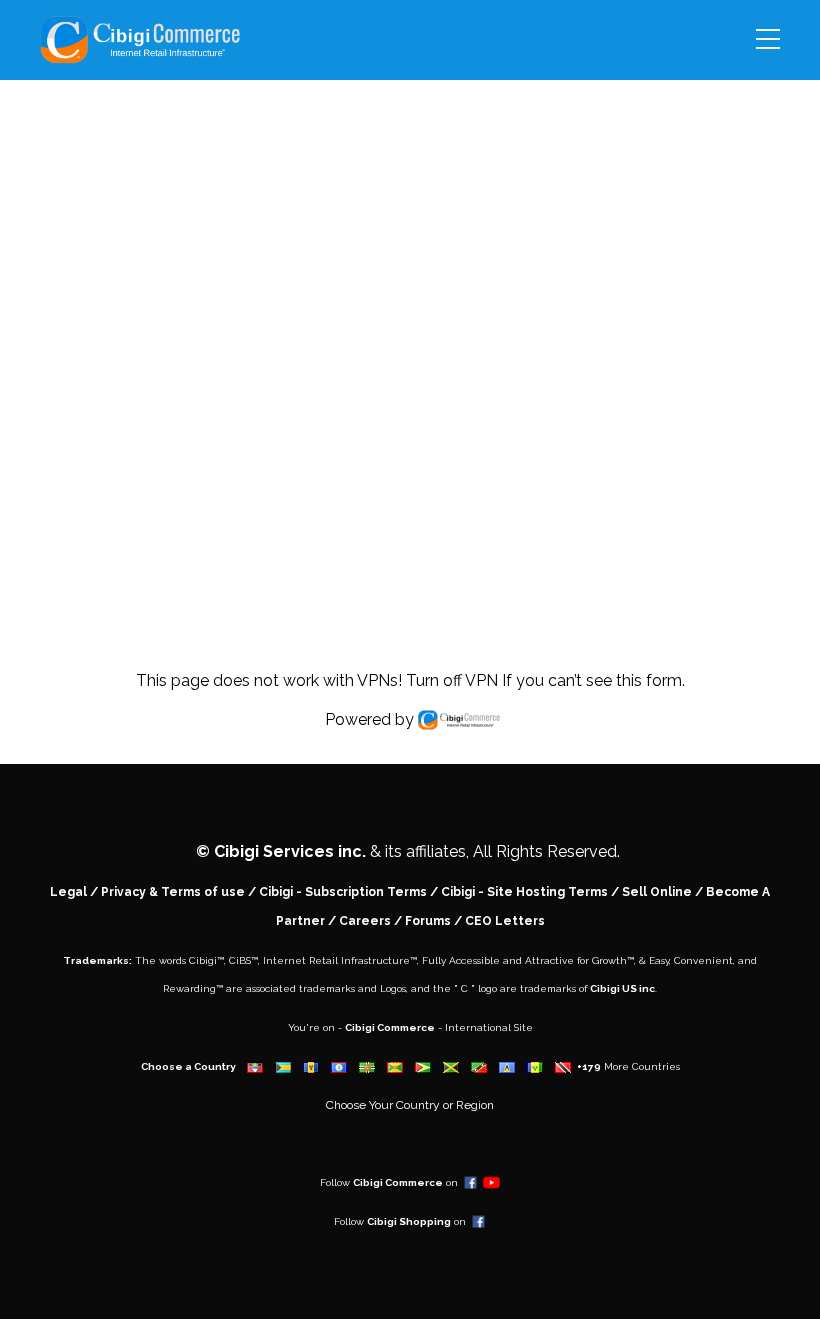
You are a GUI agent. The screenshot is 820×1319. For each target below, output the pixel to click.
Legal (68, 892)
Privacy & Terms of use (173, 892)
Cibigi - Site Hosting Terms (524, 892)
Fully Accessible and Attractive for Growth (524, 960)
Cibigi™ (206, 960)
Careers (365, 921)
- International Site (484, 1027)
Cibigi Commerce (390, 1027)
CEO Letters (505, 921)
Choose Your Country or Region (410, 1105)
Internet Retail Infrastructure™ (340, 960)
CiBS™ (243, 960)
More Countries (642, 1066)
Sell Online (657, 892)
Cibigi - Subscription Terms (343, 892)
